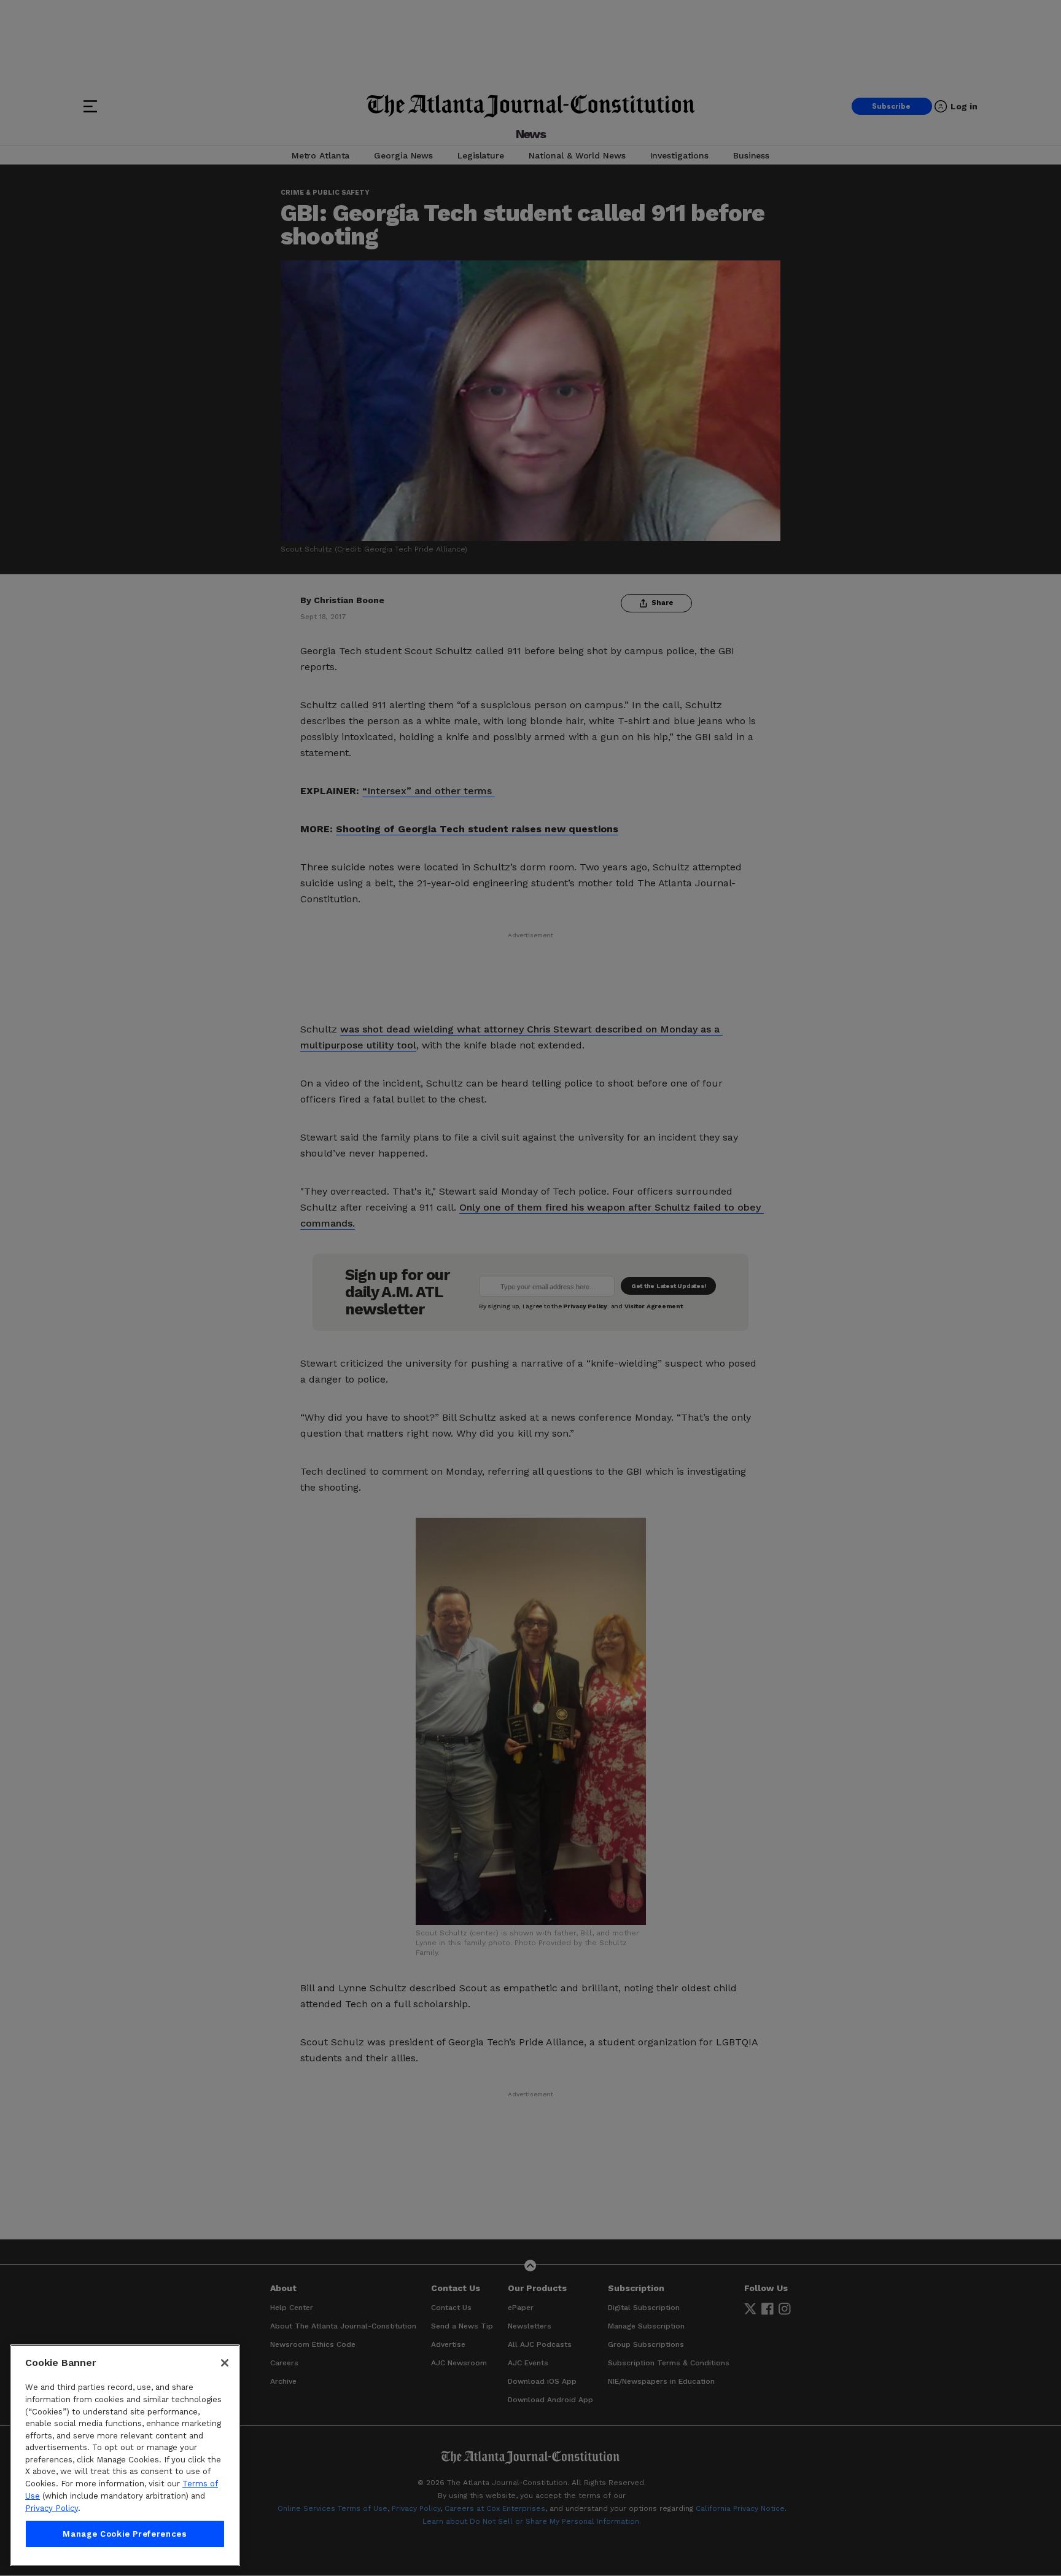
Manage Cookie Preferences (125, 2534)
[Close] (225, 2363)
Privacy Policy (52, 2508)
